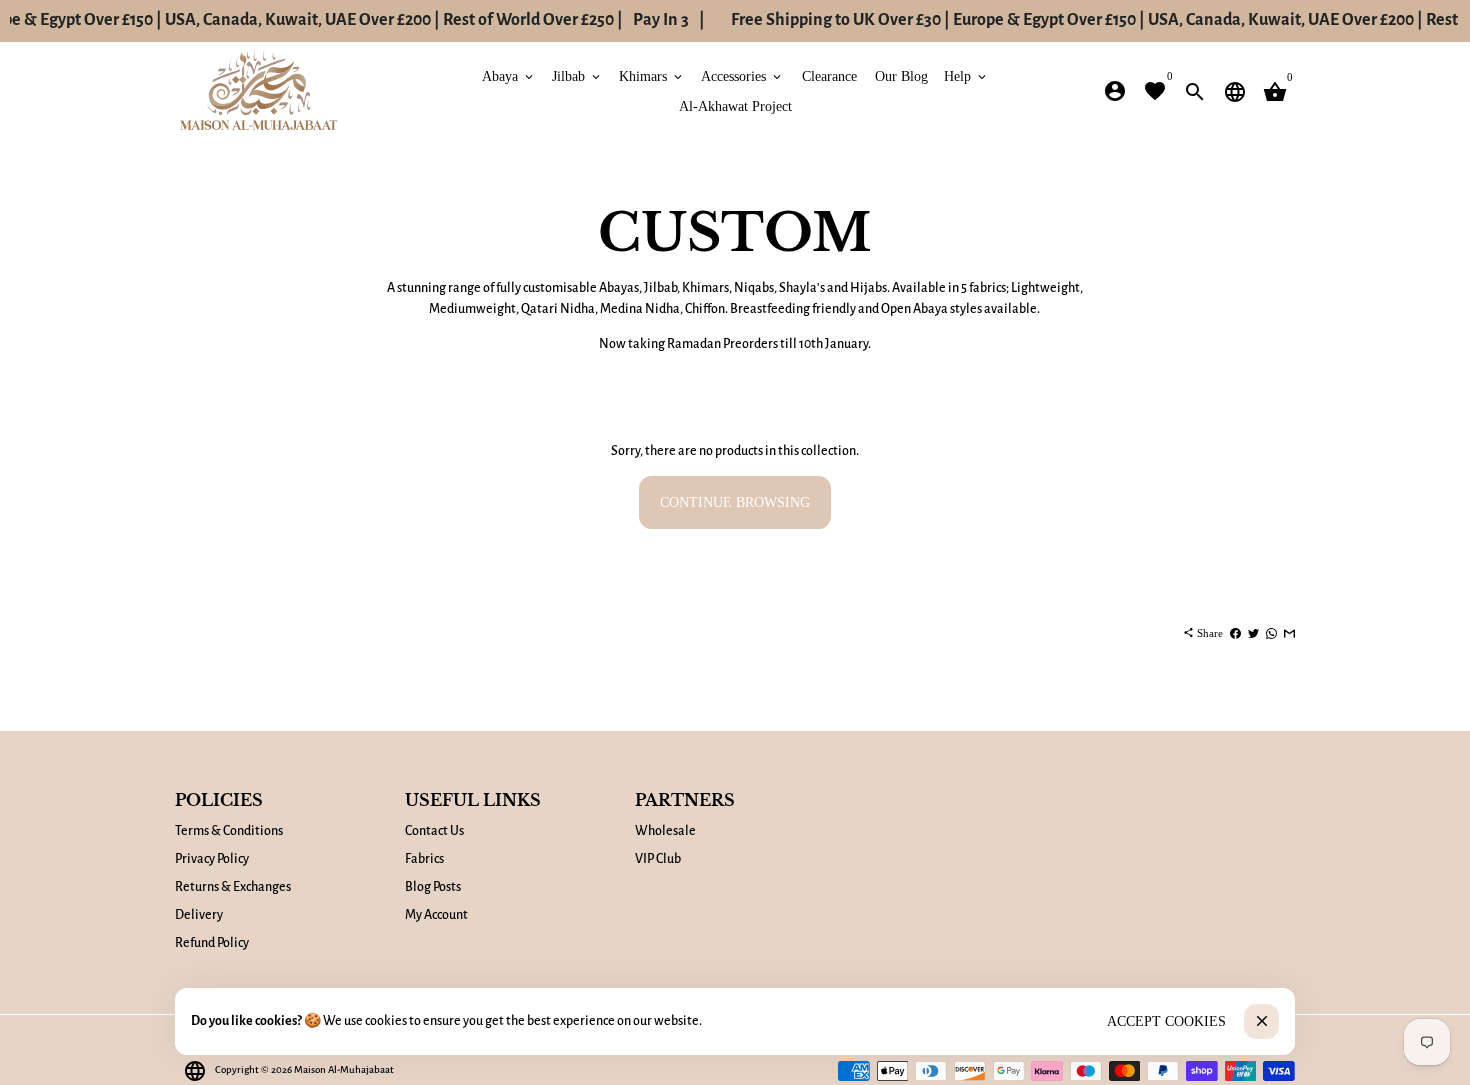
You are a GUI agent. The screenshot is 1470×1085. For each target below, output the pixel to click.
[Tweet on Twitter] (1253, 633)
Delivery (199, 915)
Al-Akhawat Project (735, 105)
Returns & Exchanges (233, 887)
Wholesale (665, 831)
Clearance (829, 75)
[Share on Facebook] (1235, 633)
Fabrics (424, 859)
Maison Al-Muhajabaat (344, 1069)
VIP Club (658, 859)
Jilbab (577, 75)
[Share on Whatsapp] (1271, 633)
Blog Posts (433, 887)
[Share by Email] (1289, 633)
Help (966, 75)
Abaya (509, 75)
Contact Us (434, 831)
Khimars (652, 75)
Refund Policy (212, 943)
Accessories (742, 75)
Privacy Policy (212, 859)
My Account (436, 915)
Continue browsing (735, 502)
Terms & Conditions (229, 831)
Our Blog (901, 75)
